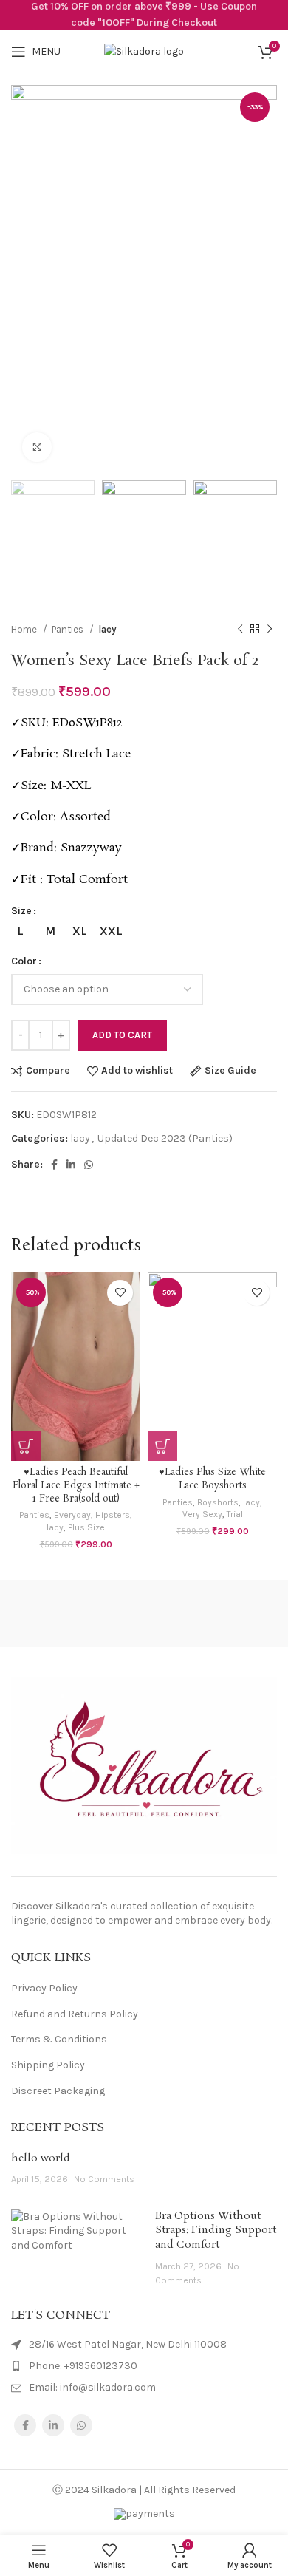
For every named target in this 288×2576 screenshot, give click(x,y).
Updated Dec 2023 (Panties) (165, 1138)
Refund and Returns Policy (75, 2014)
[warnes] (216, 1614)
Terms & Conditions (59, 2039)
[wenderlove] (72, 1614)
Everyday (72, 1515)
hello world (41, 2158)
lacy (107, 629)
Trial (235, 1514)
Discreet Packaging (58, 2091)
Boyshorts (218, 1502)
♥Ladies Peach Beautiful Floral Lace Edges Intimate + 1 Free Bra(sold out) (76, 1485)
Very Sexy (202, 1514)
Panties (69, 629)
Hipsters (113, 1515)
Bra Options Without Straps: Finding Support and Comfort (216, 2231)
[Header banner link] (144, 15)
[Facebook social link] (54, 1165)
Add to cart (122, 1035)
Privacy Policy (44, 1988)
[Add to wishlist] (120, 1293)
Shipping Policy (48, 2065)
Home (25, 629)
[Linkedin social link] (71, 1165)
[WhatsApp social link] (89, 1165)
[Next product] (270, 629)
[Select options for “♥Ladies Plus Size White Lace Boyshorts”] (162, 1446)
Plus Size (86, 1527)
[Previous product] (240, 629)
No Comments (104, 2179)
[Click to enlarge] (37, 447)
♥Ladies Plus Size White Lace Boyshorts (212, 1479)
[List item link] (144, 2366)
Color (24, 961)
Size (21, 911)
